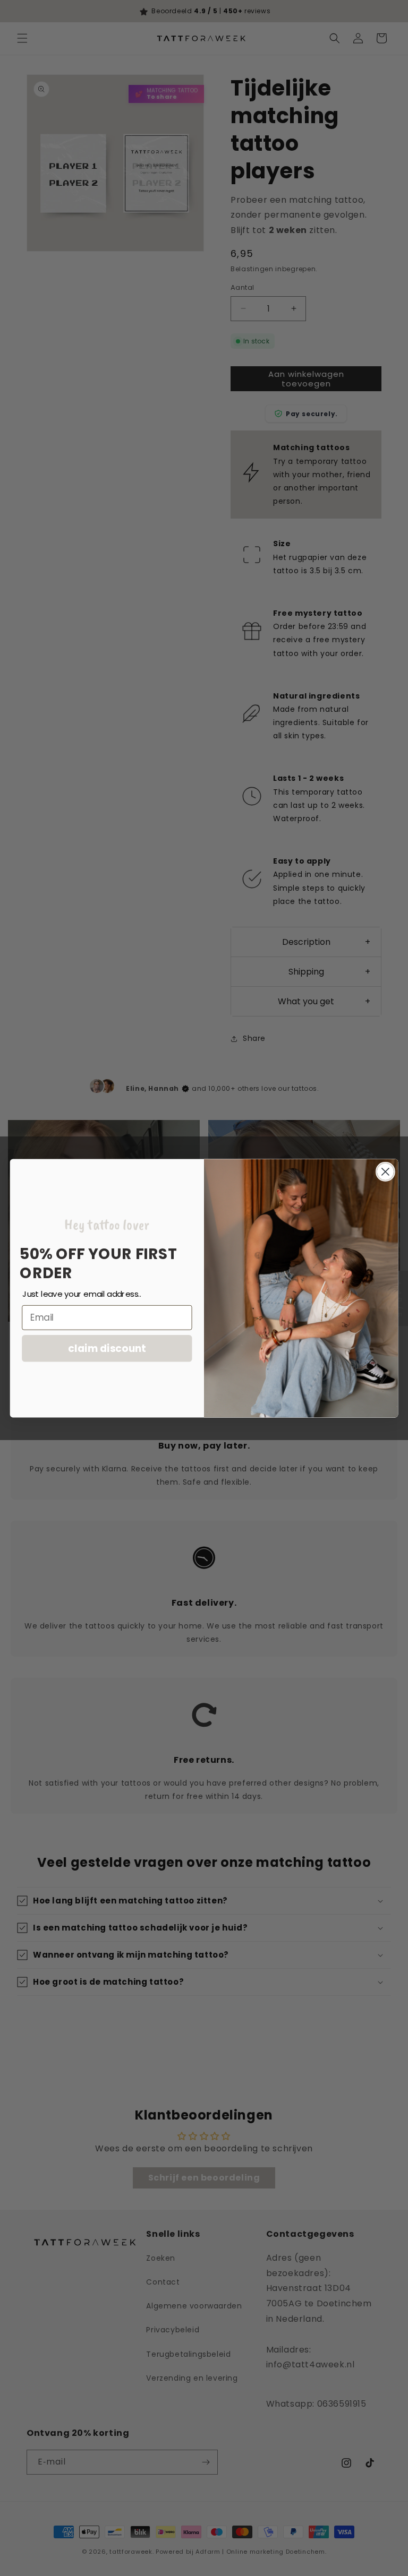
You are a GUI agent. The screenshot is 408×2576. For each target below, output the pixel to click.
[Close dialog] (385, 1171)
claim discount (107, 1348)
